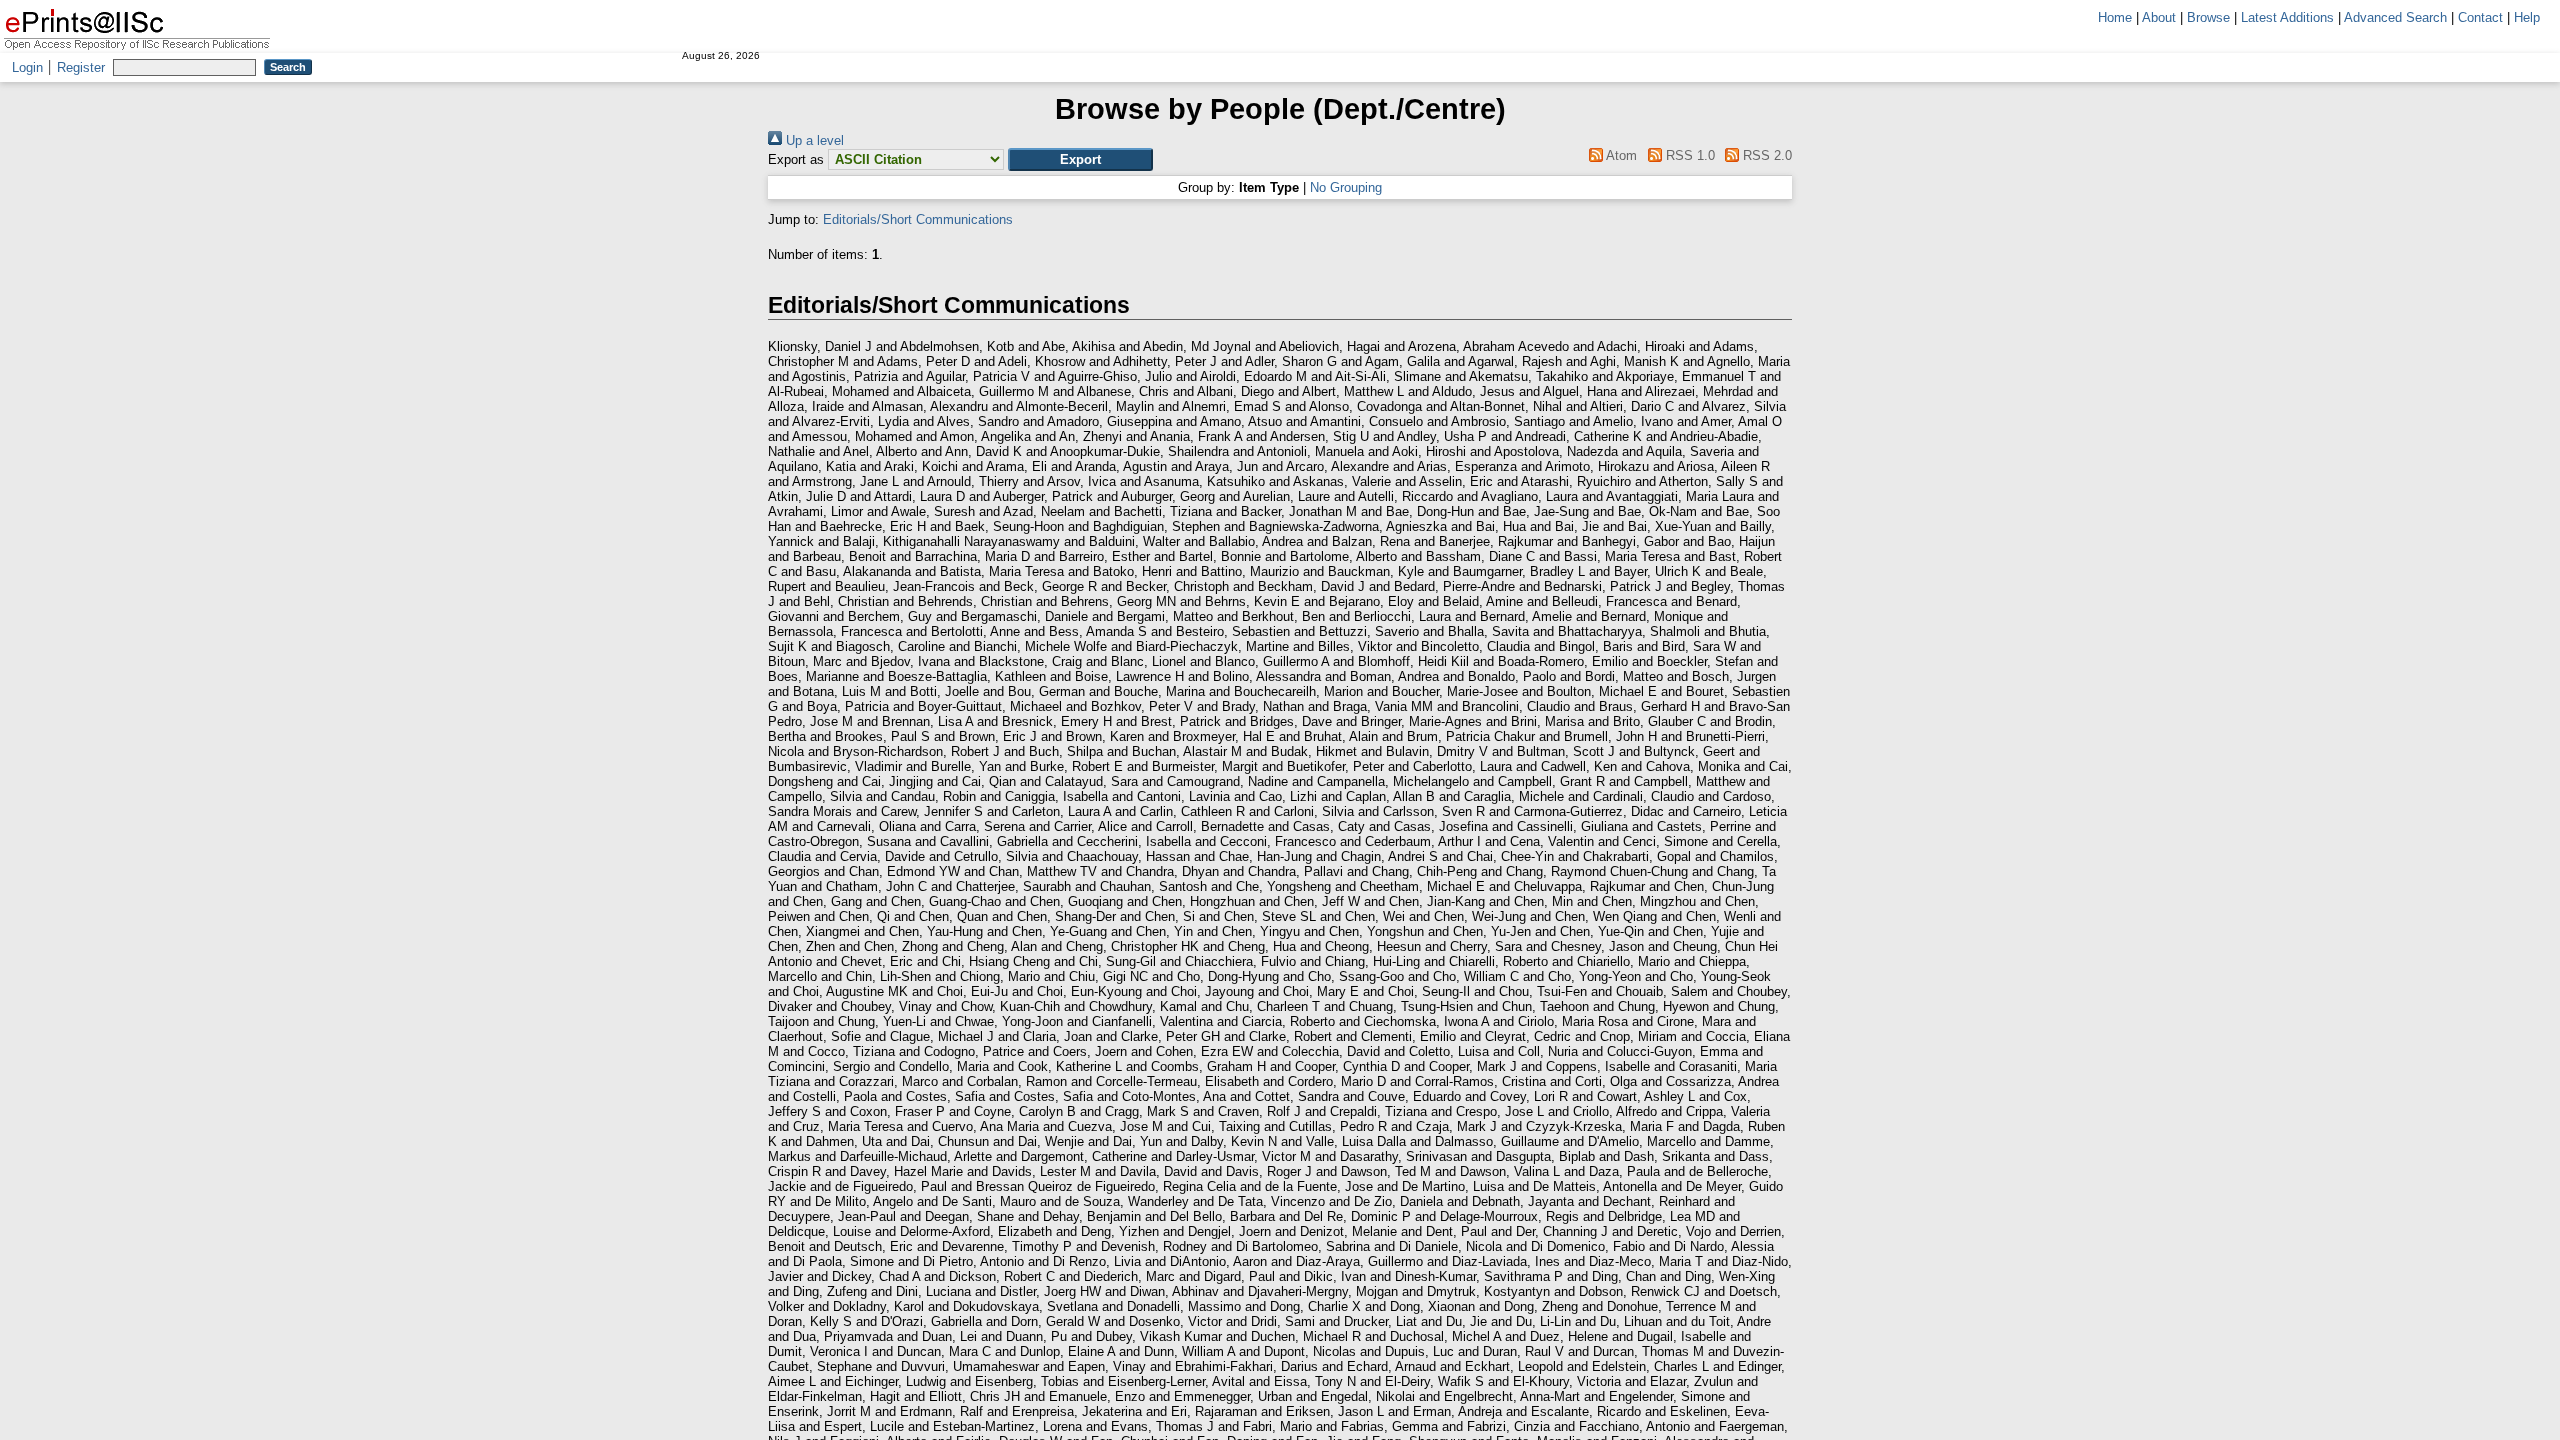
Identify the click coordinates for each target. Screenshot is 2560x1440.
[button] (1080, 159)
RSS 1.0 (1688, 155)
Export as (796, 159)
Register (81, 67)
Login (27, 67)
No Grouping (1346, 187)
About (2159, 17)
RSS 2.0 (1765, 155)
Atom (1620, 155)
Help (2527, 17)
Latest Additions (2287, 17)
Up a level (813, 140)
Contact (2480, 17)
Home (2115, 17)
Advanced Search (2395, 17)
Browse (2208, 17)
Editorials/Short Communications (918, 219)
